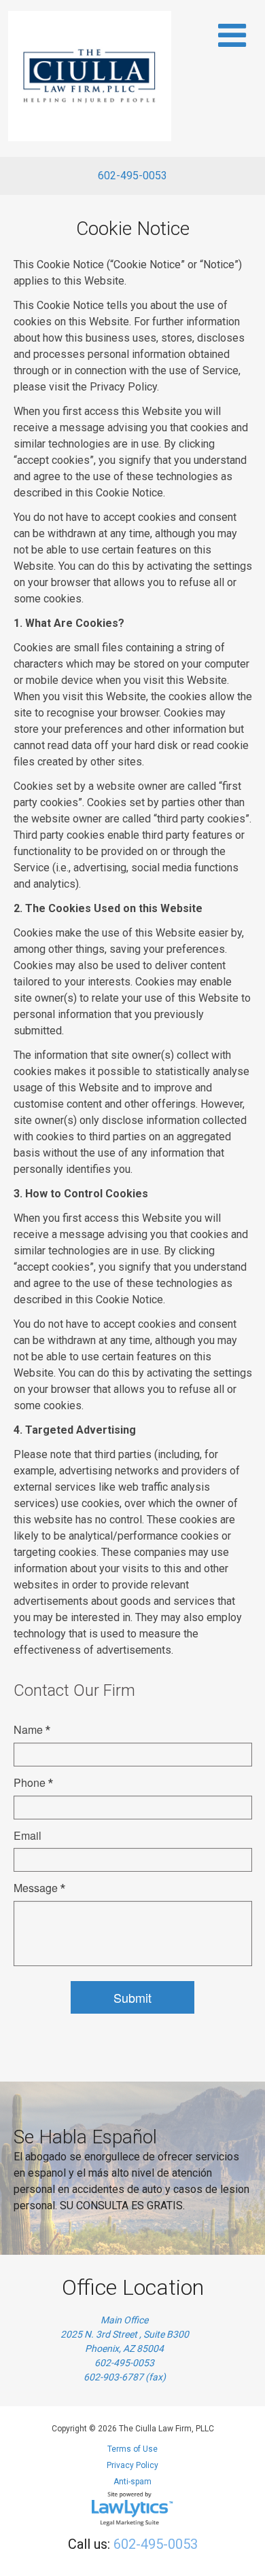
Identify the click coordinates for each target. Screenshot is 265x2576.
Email (28, 1835)
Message (39, 1888)
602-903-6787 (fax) (125, 2377)
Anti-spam (132, 2482)
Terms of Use (132, 2449)
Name (32, 1729)
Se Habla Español (85, 2137)
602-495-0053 (132, 176)
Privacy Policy (132, 2465)
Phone (33, 1782)
